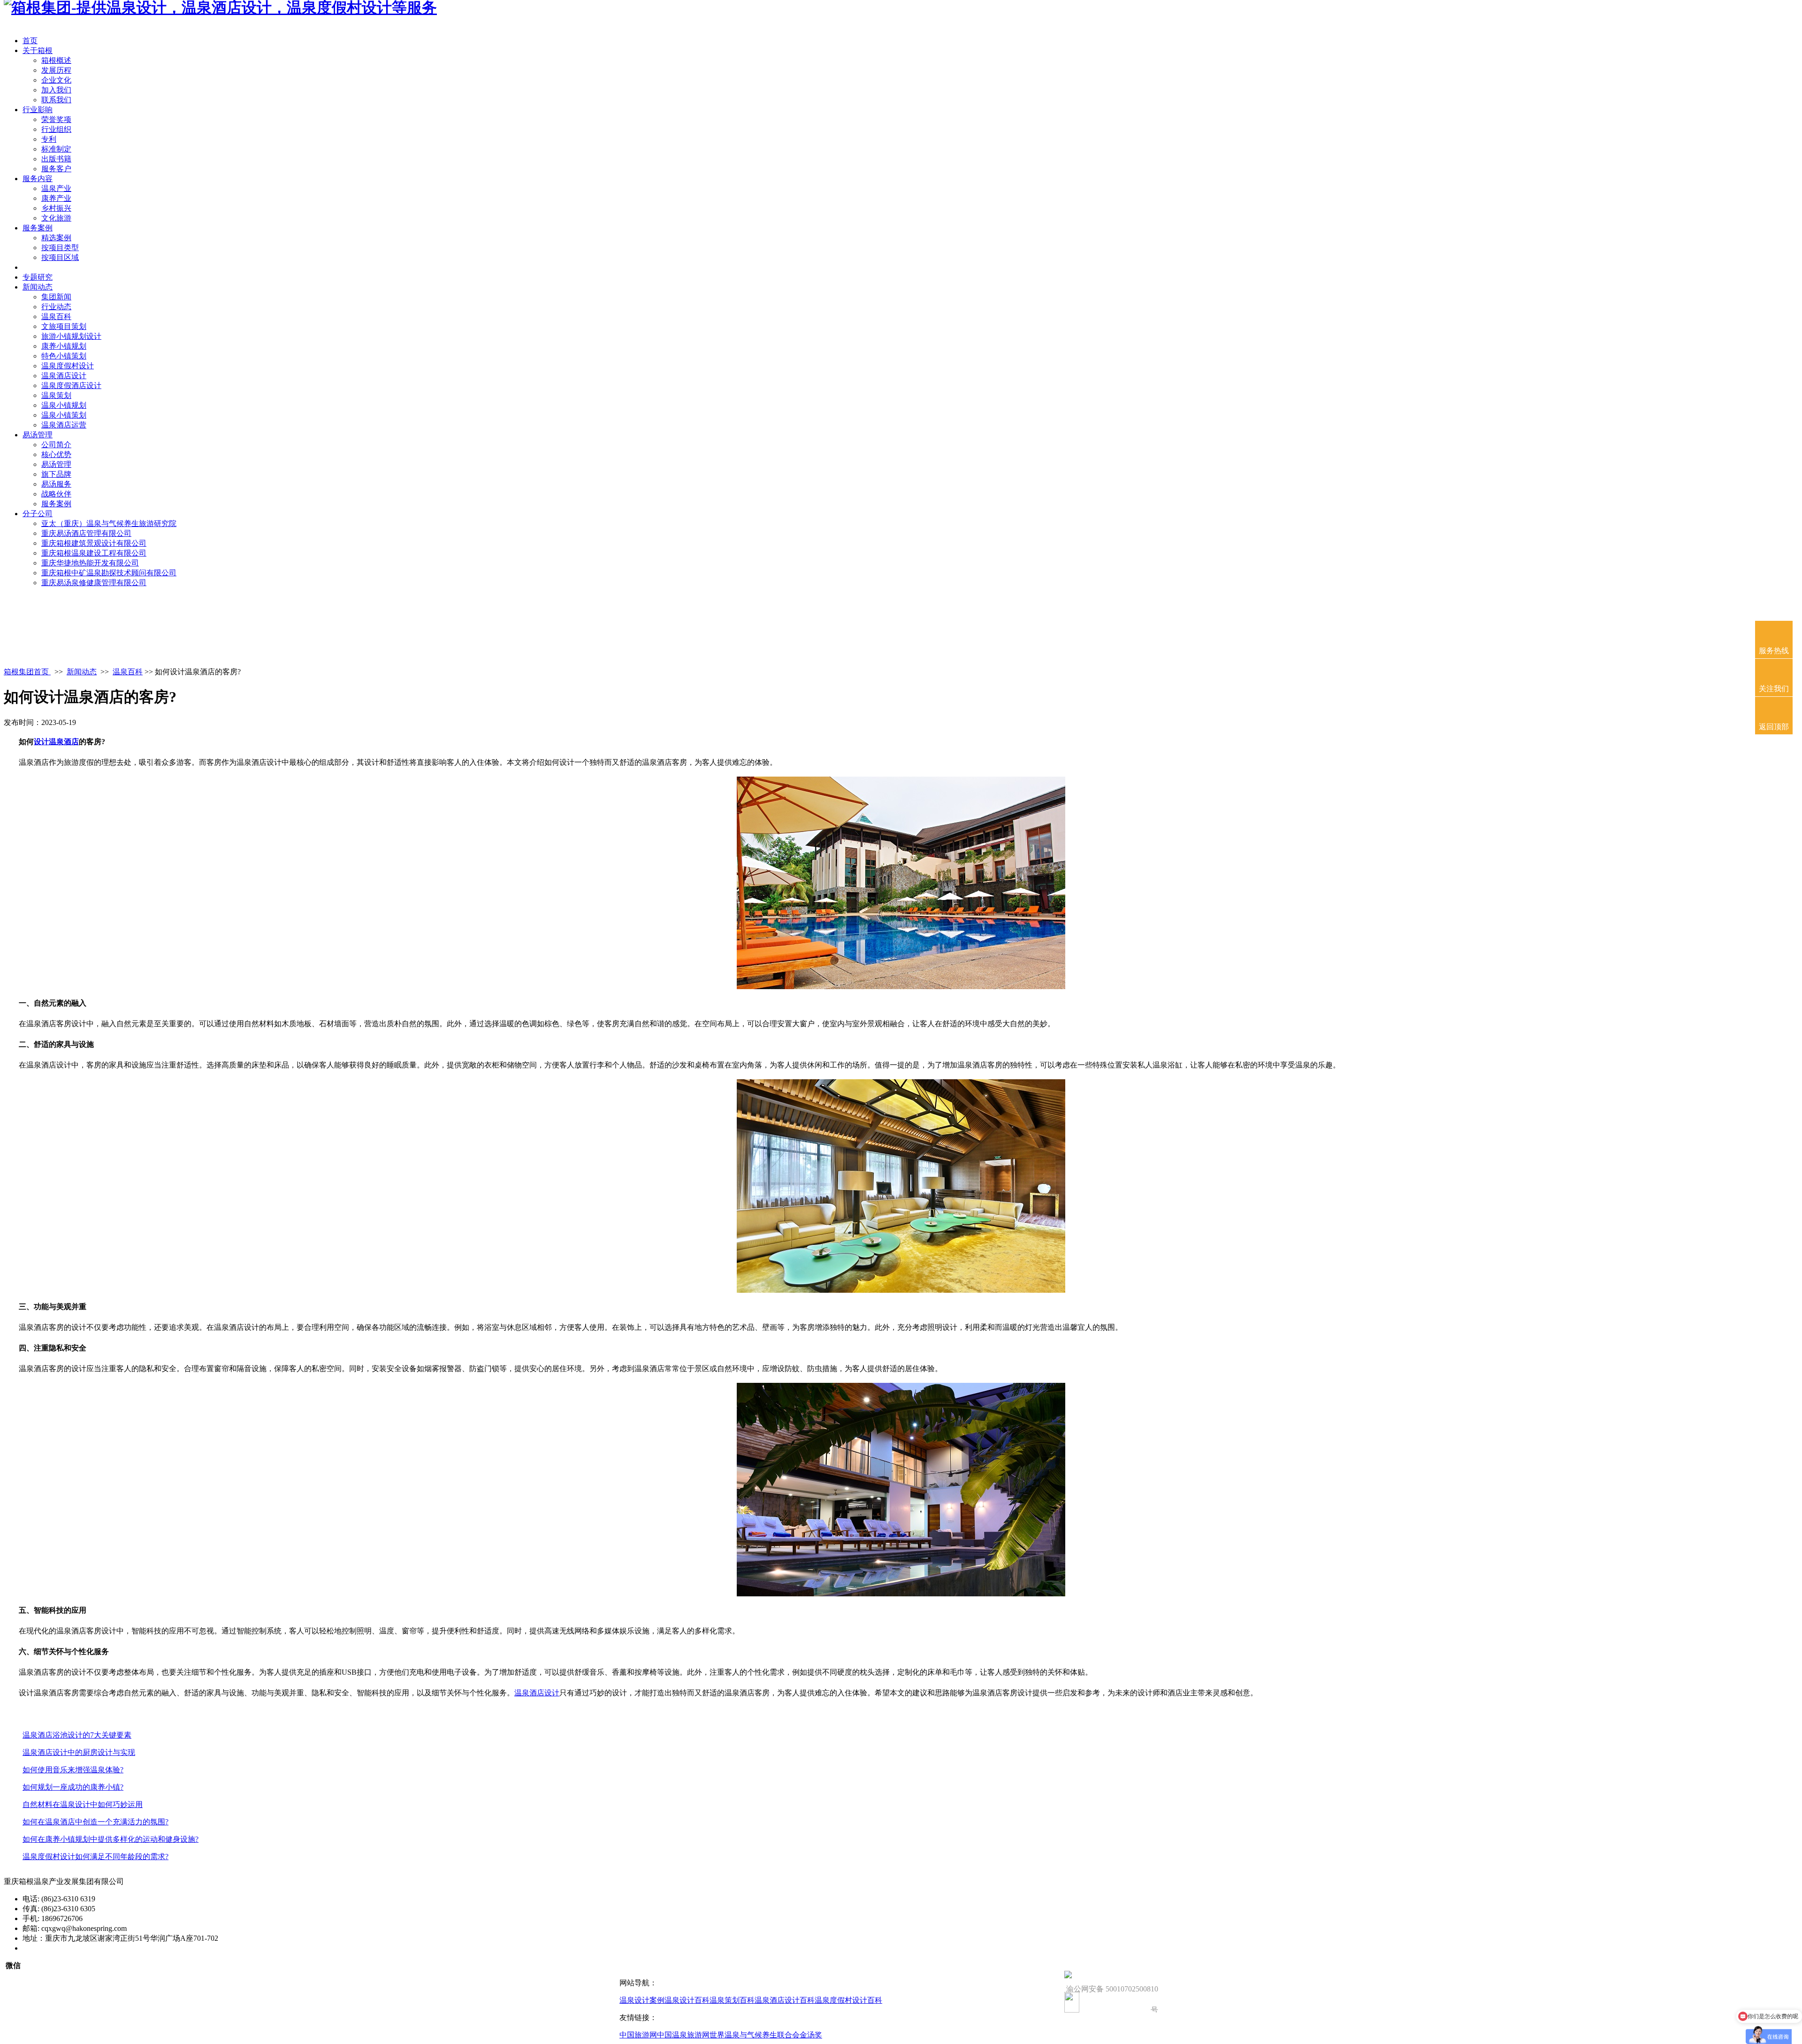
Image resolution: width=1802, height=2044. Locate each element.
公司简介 (56, 445)
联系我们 (56, 100)
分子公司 (38, 514)
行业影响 (38, 110)
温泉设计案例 (642, 2000)
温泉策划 (56, 395)
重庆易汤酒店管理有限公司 (86, 533)
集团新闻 (56, 297)
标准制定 (56, 149)
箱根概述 (56, 60)
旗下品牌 (56, 474)
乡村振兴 (56, 208)
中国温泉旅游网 (683, 2035)
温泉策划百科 (732, 2000)
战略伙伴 (56, 494)
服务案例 (38, 228)
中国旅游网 (638, 2035)
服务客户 (56, 169)
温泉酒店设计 (64, 376)
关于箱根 (38, 50)
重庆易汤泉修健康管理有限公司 (94, 583)
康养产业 (56, 198)
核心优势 (56, 454)
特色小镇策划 (64, 356)
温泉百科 (56, 317)
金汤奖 (811, 2035)
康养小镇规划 (64, 346)
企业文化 (56, 80)
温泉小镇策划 (64, 415)
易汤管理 (38, 435)
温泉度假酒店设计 (71, 385)
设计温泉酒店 (56, 742)
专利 (49, 139)
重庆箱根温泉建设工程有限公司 (94, 553)
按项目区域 (60, 257)
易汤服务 (56, 484)
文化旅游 (56, 218)
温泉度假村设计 (68, 366)
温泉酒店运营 (64, 425)
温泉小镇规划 (64, 405)
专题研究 (38, 277)
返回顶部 (1774, 727)
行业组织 (56, 129)
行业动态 (56, 307)
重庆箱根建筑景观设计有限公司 (94, 543)
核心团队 (38, 267)
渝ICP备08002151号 (55, 1948)
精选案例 (56, 238)
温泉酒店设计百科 (785, 2000)
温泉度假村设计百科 (848, 2000)
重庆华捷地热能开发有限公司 (90, 563)
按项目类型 (60, 248)
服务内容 (38, 179)
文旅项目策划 (64, 326)
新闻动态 (38, 287)
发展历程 (56, 70)
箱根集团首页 (27, 672)
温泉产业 (56, 188)
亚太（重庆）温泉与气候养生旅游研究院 (109, 523)
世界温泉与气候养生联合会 (755, 2035)
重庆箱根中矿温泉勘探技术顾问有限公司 (109, 573)
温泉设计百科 (687, 2000)
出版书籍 (56, 159)
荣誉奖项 (56, 119)
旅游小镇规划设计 (71, 336)
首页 (30, 41)
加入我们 (56, 90)
